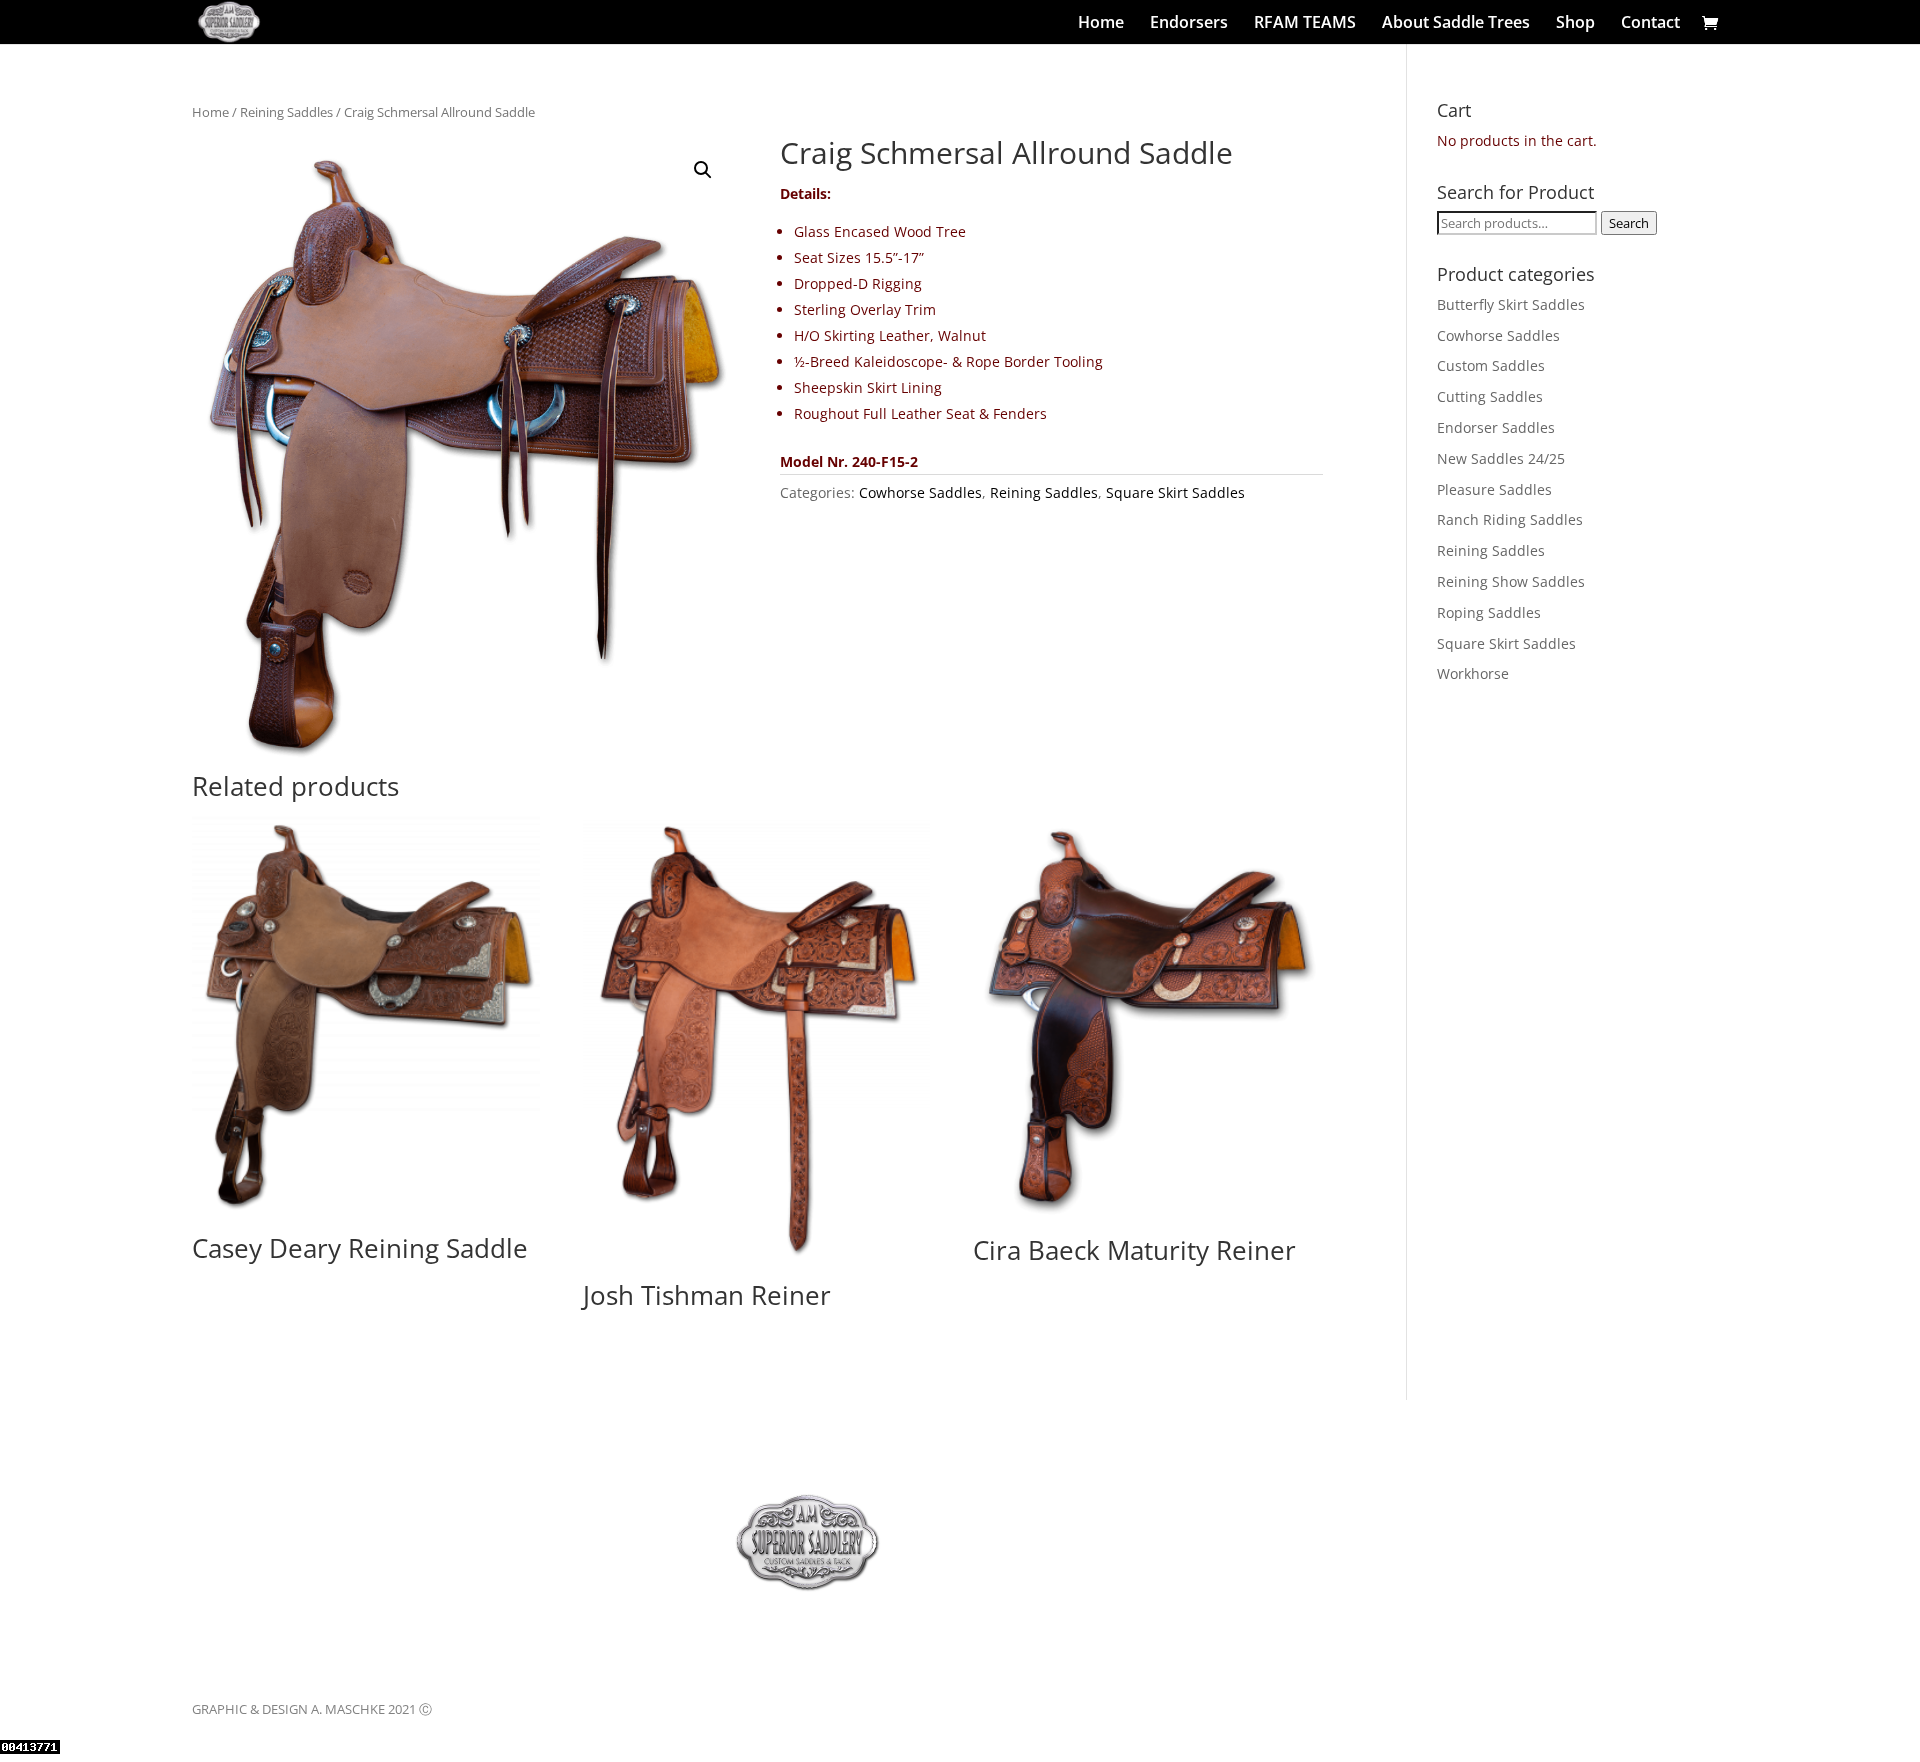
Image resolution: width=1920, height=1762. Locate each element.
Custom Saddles (1491, 365)
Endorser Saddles (1496, 427)
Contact (1650, 24)
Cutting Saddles (1490, 396)
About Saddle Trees (1456, 24)
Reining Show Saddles (1511, 581)
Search (1629, 223)
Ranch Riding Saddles (1510, 519)
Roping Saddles (1489, 612)
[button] (703, 170)
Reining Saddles (286, 112)
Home (1101, 24)
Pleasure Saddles (1494, 489)
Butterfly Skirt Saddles (1511, 304)
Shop (1575, 24)
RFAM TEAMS (1305, 24)
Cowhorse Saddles (920, 492)
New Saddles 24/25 (1501, 458)
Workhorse (1473, 673)
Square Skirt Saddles (1175, 492)
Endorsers (1189, 24)
